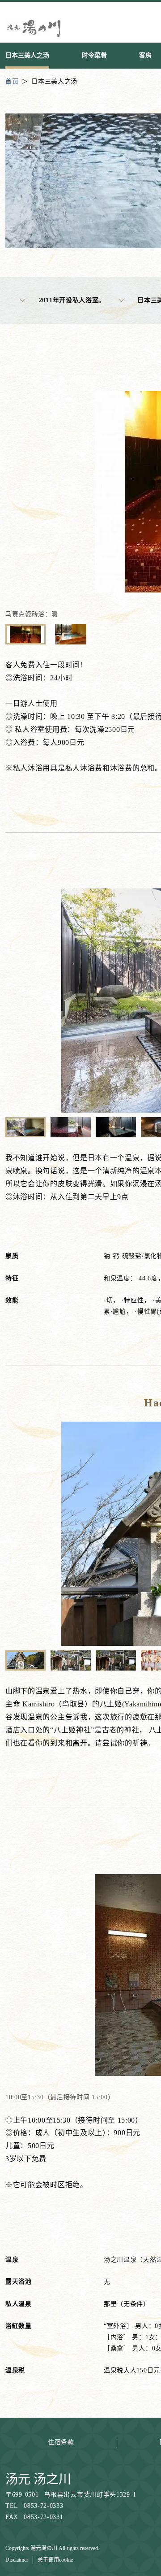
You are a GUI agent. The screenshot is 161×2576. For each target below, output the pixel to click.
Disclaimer (17, 2560)
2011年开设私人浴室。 (72, 300)
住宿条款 (61, 2442)
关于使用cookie (55, 2560)
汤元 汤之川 (38, 2479)
